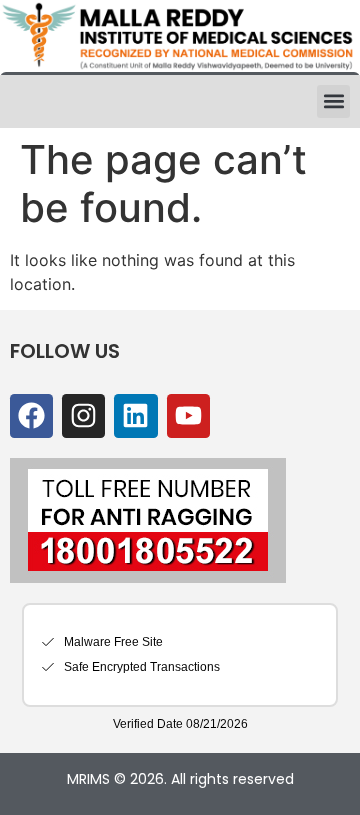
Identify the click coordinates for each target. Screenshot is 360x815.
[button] (333, 101)
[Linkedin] (135, 415)
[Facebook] (31, 415)
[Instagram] (83, 415)
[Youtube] (188, 415)
